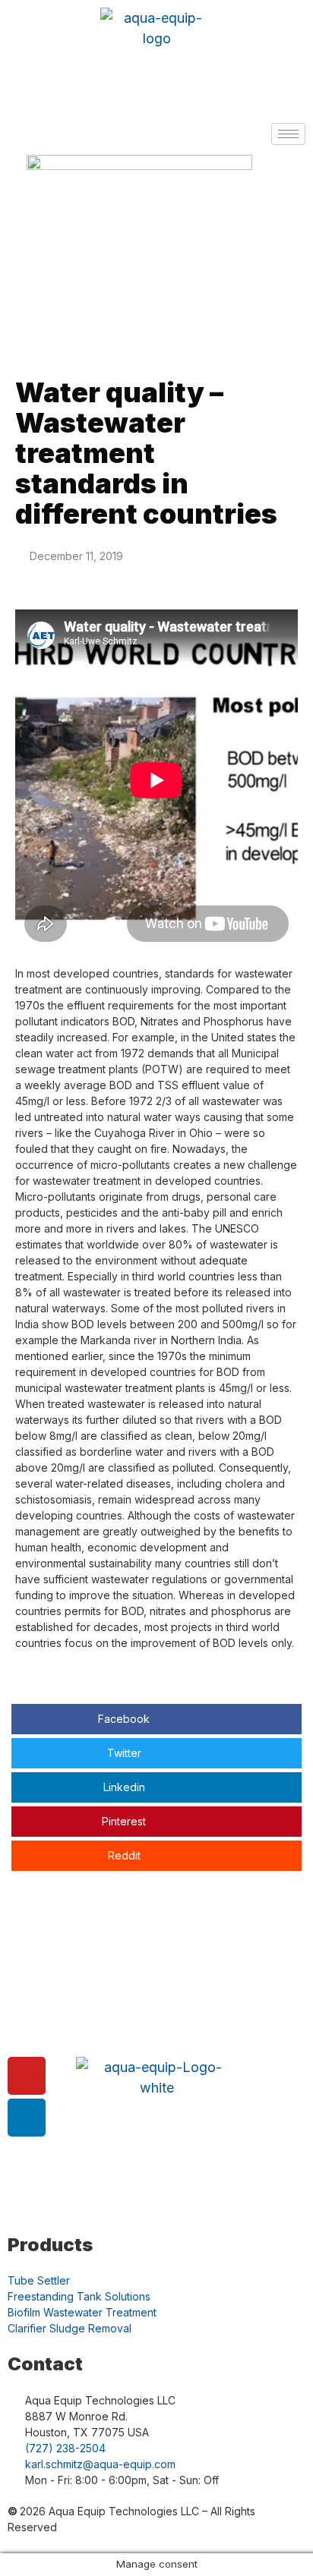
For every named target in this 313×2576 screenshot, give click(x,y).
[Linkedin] (27, 2118)
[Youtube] (27, 2076)
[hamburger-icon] (288, 134)
